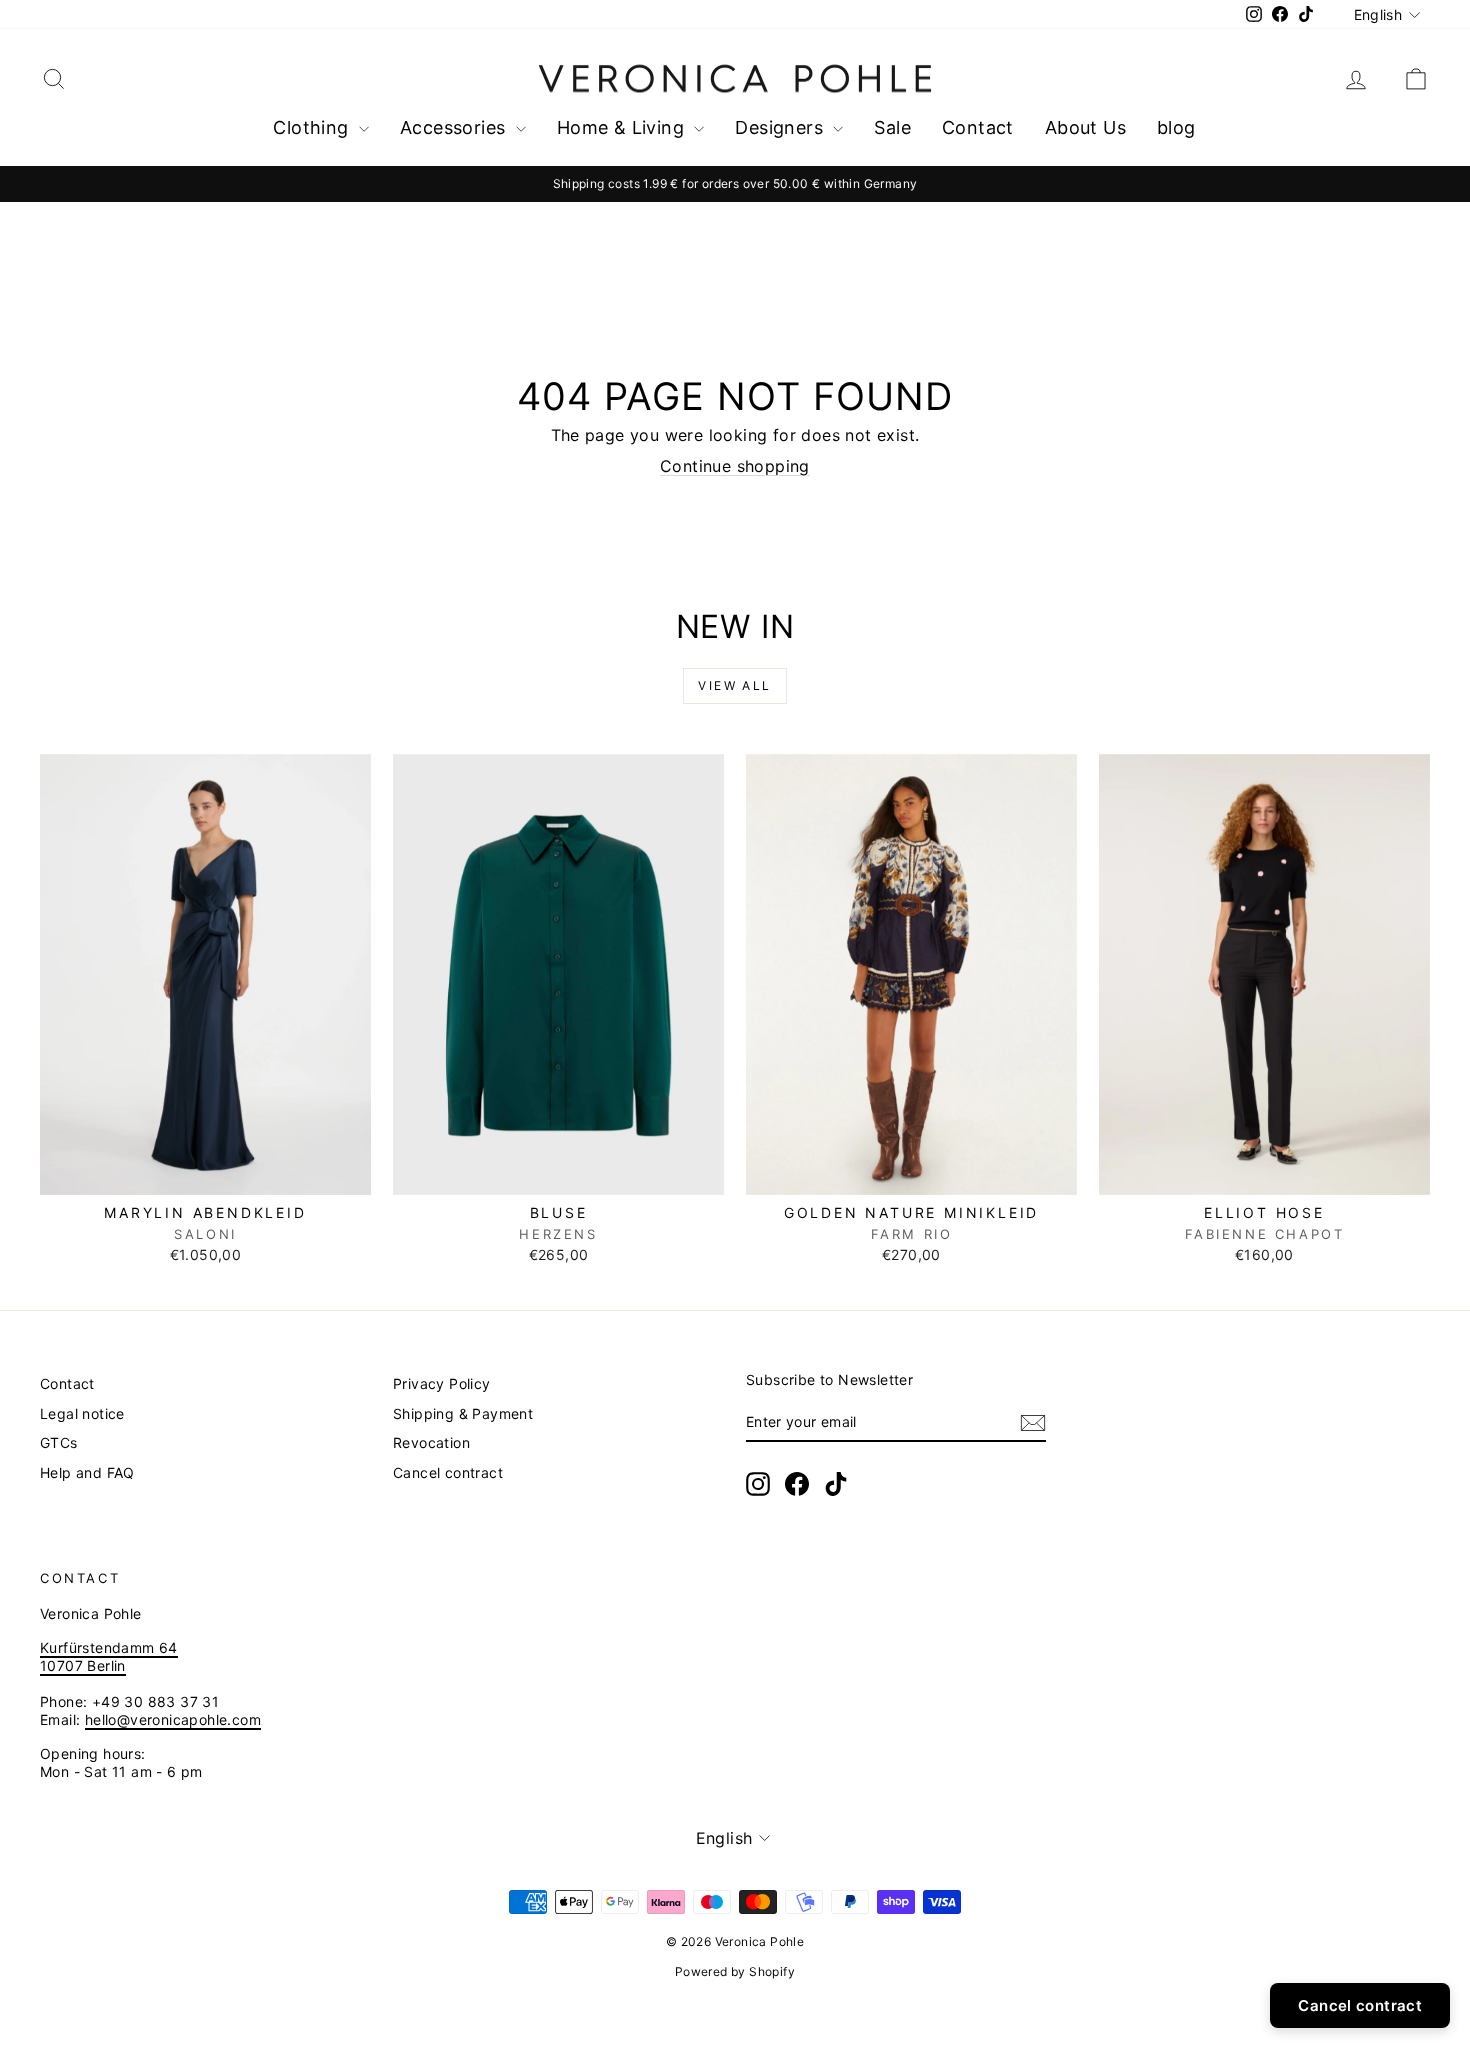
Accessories (455, 127)
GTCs (59, 1442)
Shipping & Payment (463, 1413)
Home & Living (623, 127)
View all (734, 685)
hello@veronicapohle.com (173, 1719)
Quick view (206, 1173)
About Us (1085, 127)
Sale (892, 127)
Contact (978, 127)
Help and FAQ (87, 1472)
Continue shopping (735, 466)
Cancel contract (448, 1472)
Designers (781, 127)
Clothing (313, 127)
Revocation (431, 1442)
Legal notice (82, 1413)
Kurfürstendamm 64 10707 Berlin (109, 1656)
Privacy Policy (442, 1383)
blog (1176, 127)
